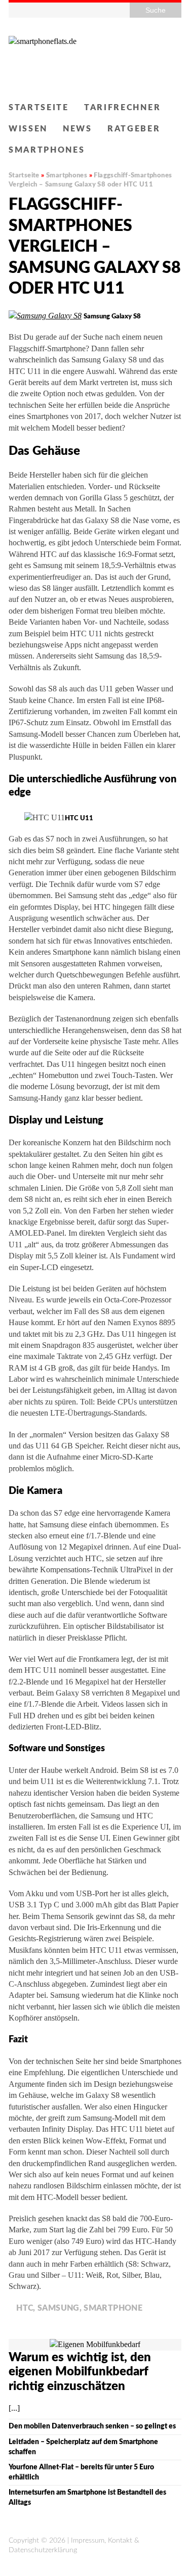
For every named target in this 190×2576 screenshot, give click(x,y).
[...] (14, 2408)
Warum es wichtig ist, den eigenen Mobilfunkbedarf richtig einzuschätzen (80, 2372)
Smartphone (113, 2308)
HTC (25, 2308)
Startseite (39, 108)
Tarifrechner (122, 108)
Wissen (28, 129)
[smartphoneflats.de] (95, 59)
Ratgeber (134, 129)
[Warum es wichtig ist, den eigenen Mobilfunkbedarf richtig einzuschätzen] (95, 2344)
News (78, 129)
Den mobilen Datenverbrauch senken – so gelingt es (92, 2426)
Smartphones (47, 150)
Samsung (59, 2308)
